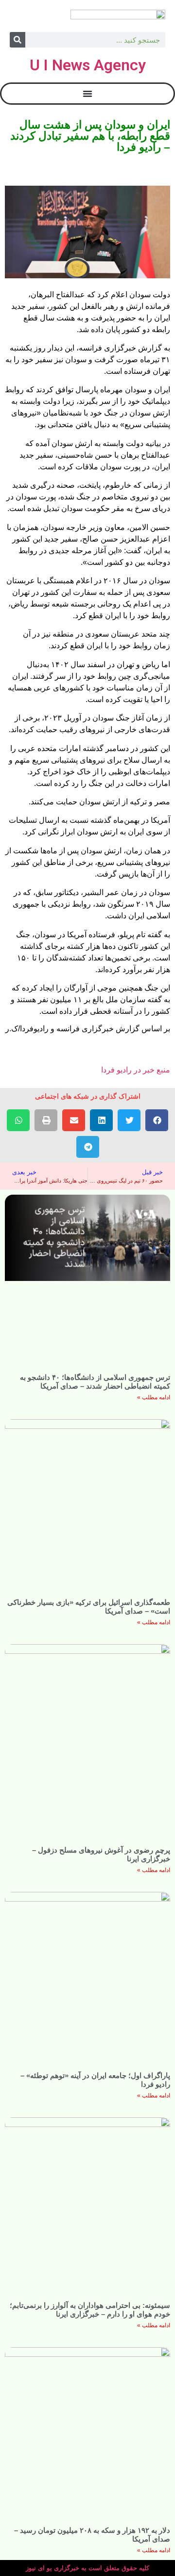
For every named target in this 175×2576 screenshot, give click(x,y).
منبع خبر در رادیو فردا (136, 1070)
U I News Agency (88, 65)
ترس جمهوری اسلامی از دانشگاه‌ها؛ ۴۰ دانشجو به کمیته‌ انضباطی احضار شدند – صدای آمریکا (95, 1382)
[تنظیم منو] (87, 94)
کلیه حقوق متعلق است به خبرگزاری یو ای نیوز (87, 2568)
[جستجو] (17, 40)
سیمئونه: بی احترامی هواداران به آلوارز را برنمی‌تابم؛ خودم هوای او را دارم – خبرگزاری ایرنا (90, 2310)
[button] (157, 1120)
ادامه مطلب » (154, 1397)
